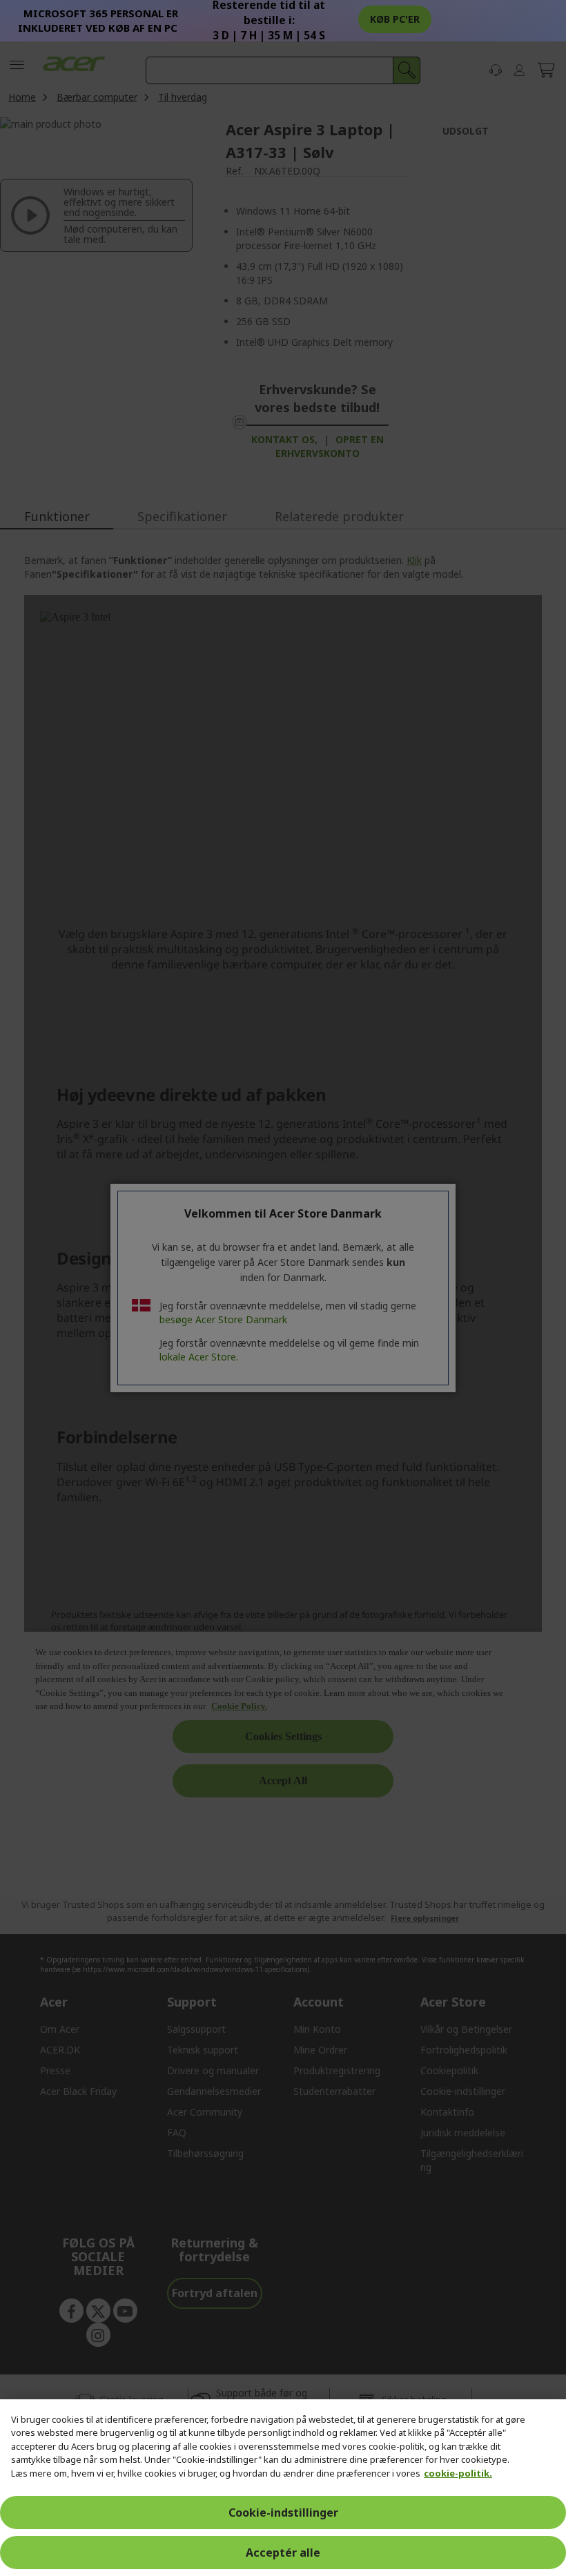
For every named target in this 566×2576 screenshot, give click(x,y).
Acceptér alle (283, 2553)
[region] (283, 2488)
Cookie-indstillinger (283, 2512)
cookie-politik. (458, 2473)
